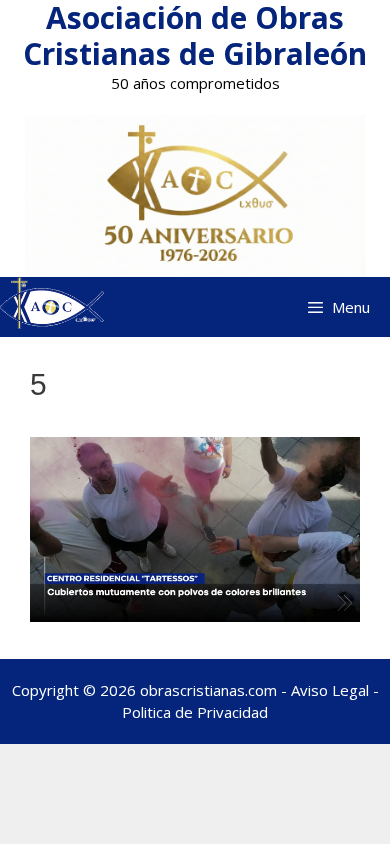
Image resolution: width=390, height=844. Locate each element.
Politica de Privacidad (195, 712)
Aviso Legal (330, 690)
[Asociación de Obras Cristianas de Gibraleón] (52, 306)
